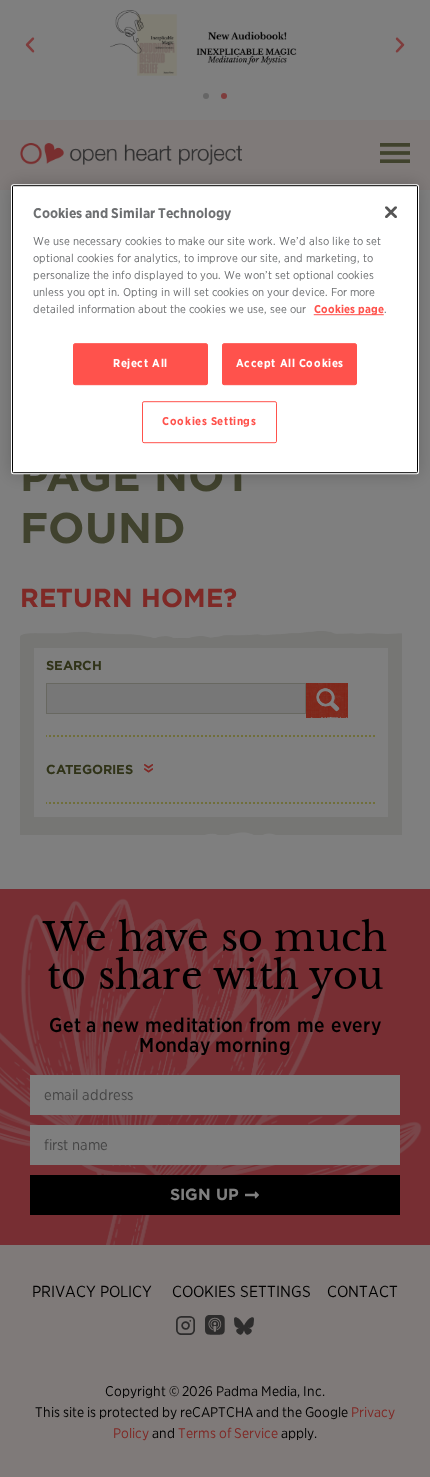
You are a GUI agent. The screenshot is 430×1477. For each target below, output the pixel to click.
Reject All (140, 364)
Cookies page (349, 310)
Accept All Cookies (290, 364)
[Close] (391, 212)
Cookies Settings (209, 422)
